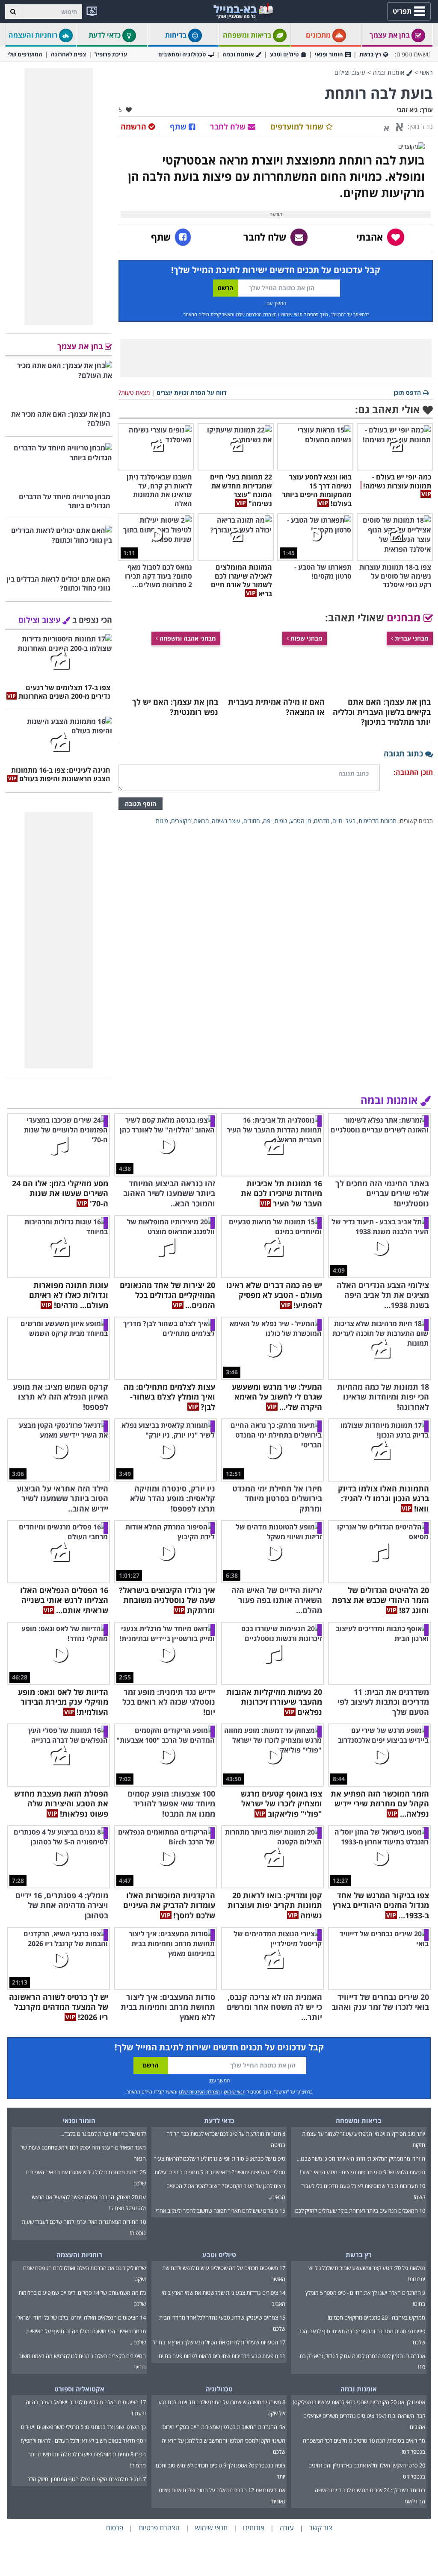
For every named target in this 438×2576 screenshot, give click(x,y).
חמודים (252, 821)
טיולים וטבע (284, 54)
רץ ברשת (370, 54)
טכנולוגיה (219, 2389)
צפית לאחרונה (68, 54)
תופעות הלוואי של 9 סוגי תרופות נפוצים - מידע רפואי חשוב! (363, 2172)
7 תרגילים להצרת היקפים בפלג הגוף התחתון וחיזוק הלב (87, 2479)
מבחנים (405, 617)
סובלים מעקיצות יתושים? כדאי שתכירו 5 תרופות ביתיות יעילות (220, 2172)
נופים (281, 821)
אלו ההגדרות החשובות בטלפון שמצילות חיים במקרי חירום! (223, 2427)
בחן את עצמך (391, 35)
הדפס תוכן (407, 393)
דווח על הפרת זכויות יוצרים (192, 393)
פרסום (115, 2528)
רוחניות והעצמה (34, 35)
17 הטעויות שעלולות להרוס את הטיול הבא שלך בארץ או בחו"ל (219, 2342)
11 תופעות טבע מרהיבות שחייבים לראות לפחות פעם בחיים (222, 2356)
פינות (162, 821)
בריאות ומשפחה (248, 35)
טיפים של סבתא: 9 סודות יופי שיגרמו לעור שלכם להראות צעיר (220, 2158)
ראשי (426, 72)
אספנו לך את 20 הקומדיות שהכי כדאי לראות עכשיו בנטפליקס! (359, 2402)
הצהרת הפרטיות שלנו (256, 314)
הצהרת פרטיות (159, 2528)
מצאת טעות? (134, 393)
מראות (201, 821)
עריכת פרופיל (111, 54)
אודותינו (254, 2528)
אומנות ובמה (238, 54)
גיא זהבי (407, 110)
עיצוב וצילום (350, 72)
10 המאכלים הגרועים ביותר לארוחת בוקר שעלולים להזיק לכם (360, 2211)
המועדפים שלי (25, 54)
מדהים (322, 821)
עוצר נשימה (226, 821)
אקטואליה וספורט (79, 2389)
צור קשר (321, 2528)
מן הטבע (300, 821)
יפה (267, 821)
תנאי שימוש (292, 314)
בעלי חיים (344, 821)
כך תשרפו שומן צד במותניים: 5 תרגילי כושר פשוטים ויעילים (83, 2427)
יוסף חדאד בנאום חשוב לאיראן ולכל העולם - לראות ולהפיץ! (83, 2441)
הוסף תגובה (141, 804)
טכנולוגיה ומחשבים (182, 54)
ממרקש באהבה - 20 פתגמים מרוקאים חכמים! (376, 2317)
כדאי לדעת (105, 35)
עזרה (287, 2528)
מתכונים (319, 35)
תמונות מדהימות (377, 821)
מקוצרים (181, 821)
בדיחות (177, 35)
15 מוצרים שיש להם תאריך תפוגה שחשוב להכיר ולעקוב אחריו (220, 2211)
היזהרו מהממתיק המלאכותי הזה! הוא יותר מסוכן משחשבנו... (361, 2158)
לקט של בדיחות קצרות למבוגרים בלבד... (103, 2134)
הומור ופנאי (329, 54)
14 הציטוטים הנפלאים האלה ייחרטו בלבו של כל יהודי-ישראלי (81, 2317)
